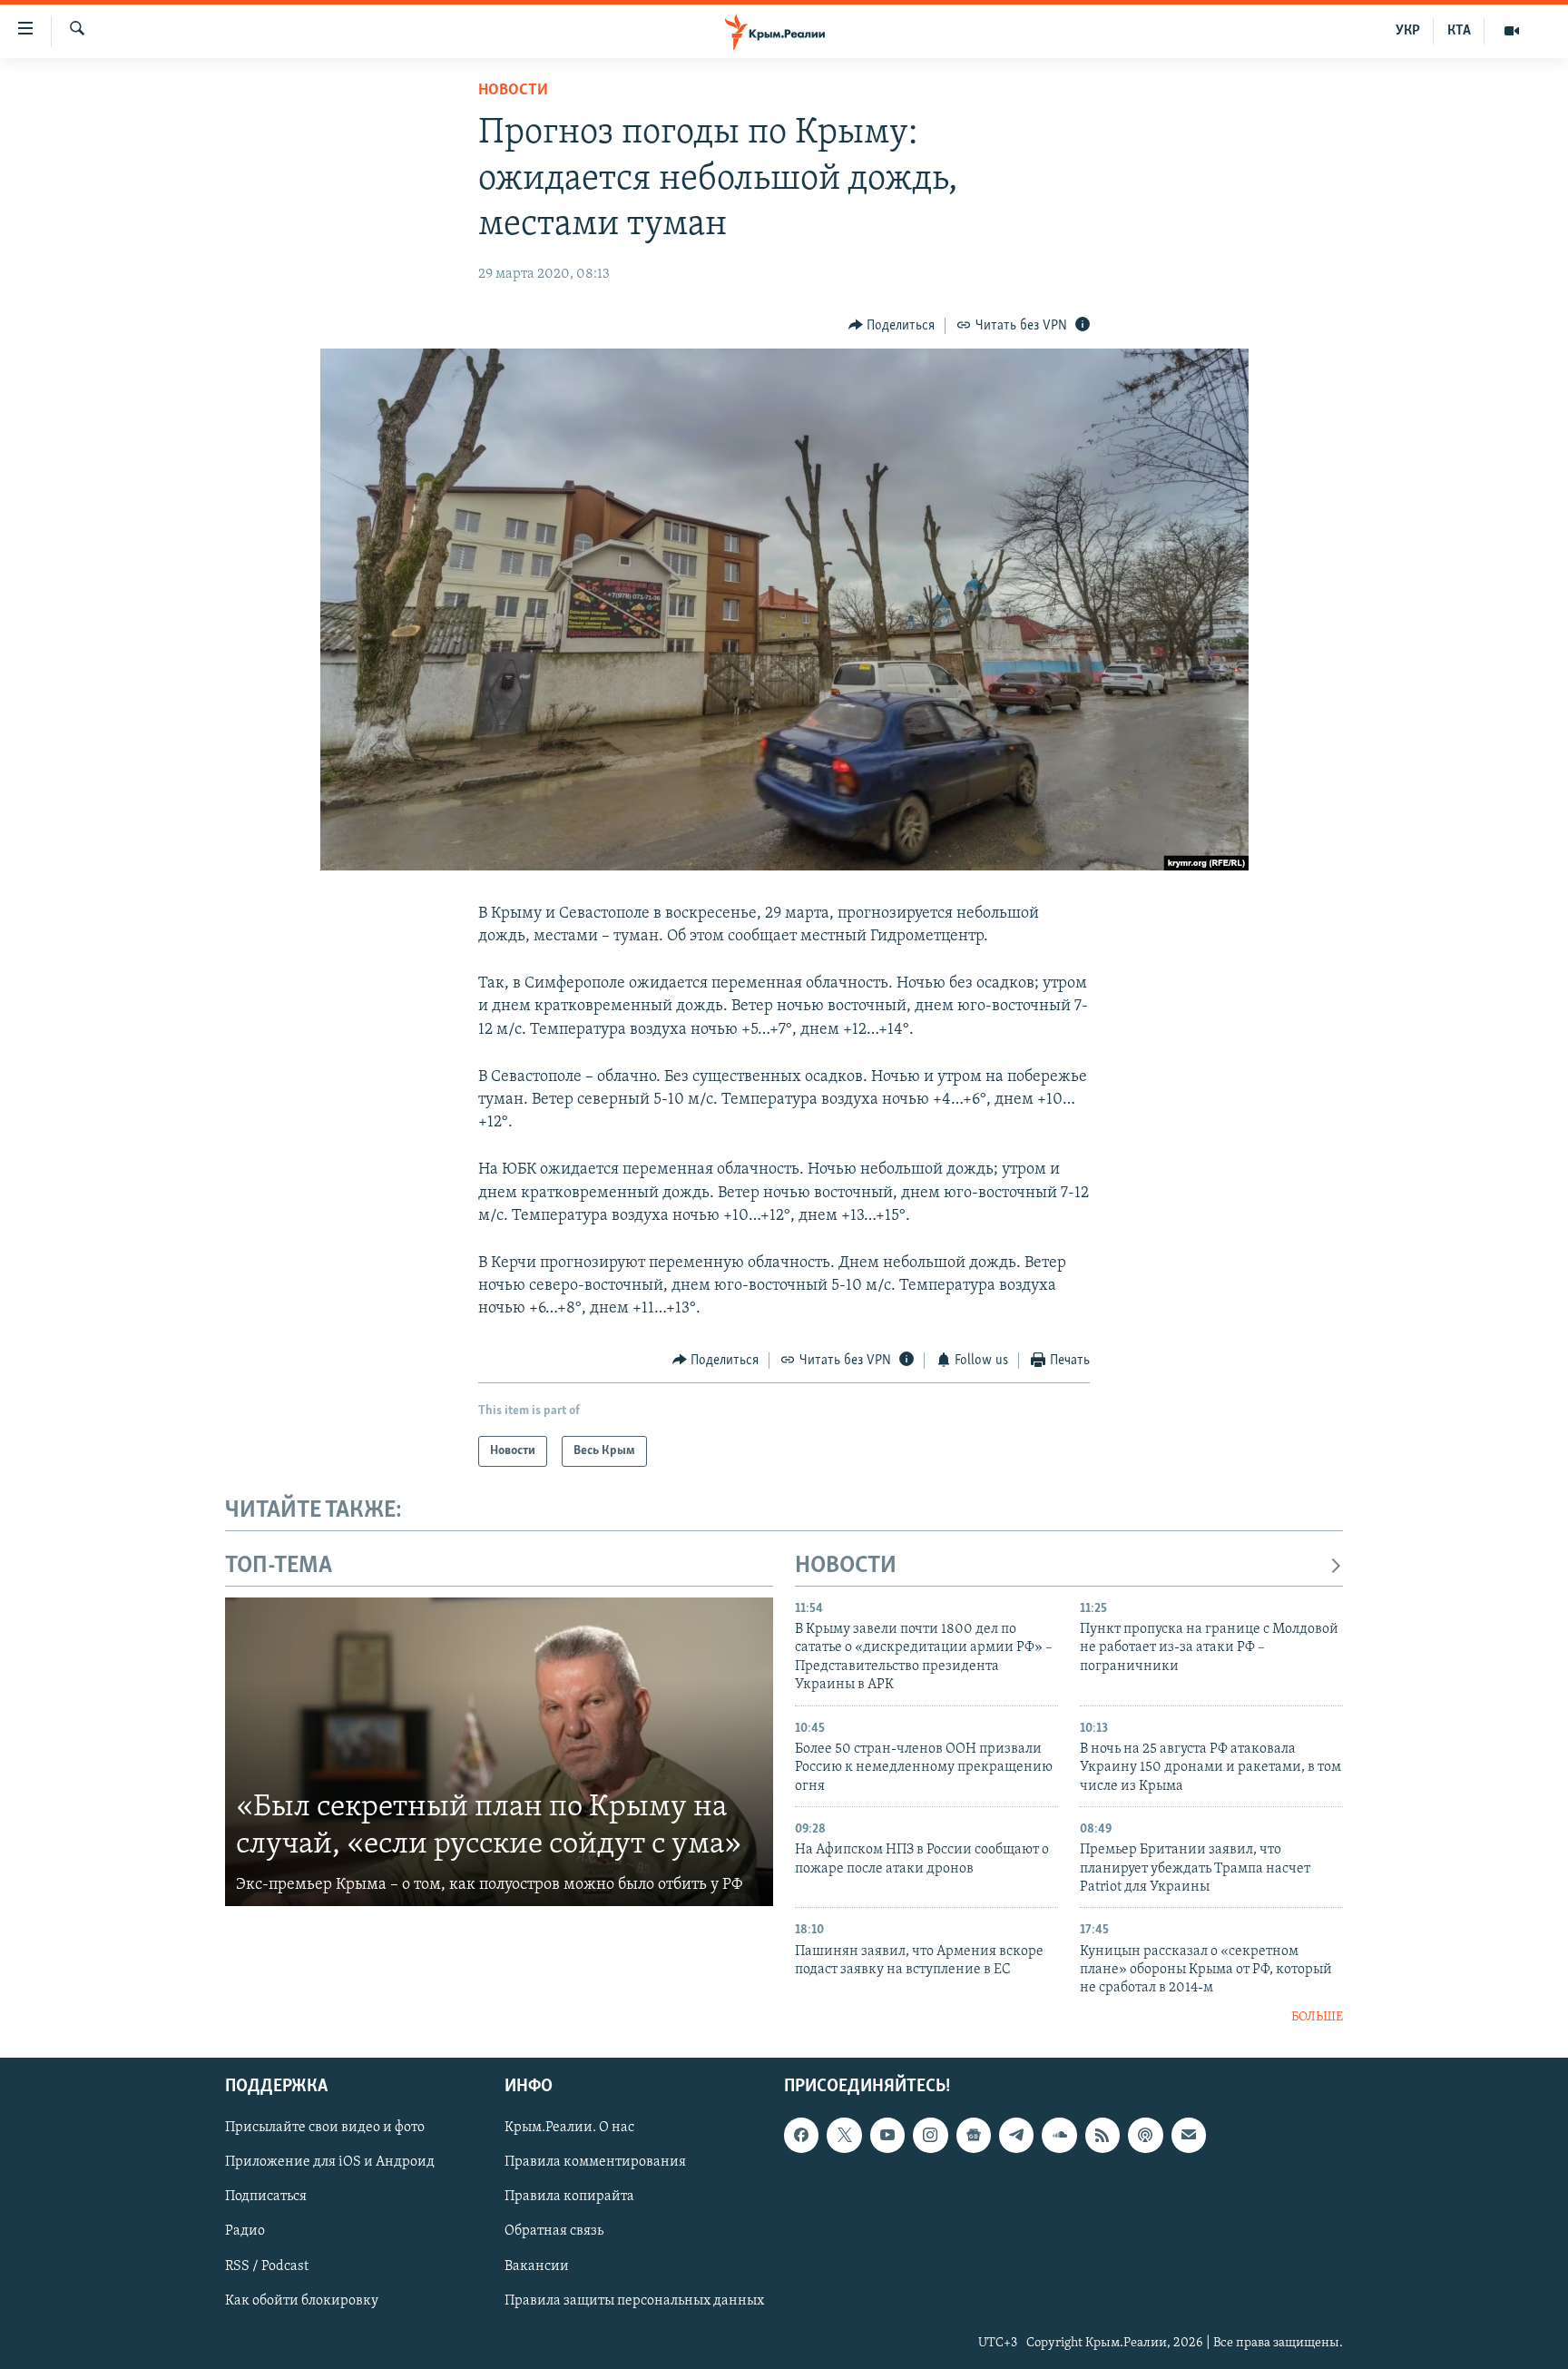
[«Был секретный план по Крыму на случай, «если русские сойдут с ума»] (499, 1752)
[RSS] (1102, 2135)
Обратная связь (554, 2232)
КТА (1459, 31)
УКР (1408, 31)
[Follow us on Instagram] (930, 2135)
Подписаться (266, 2197)
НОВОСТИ (846, 1566)
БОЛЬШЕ (1317, 2017)
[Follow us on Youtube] (887, 2135)
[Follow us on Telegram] (1016, 2135)
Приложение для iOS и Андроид (330, 2163)
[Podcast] (1145, 2135)
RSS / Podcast (267, 2266)
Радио (245, 2232)
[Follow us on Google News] (974, 2135)
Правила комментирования (595, 2163)
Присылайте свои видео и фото (325, 2128)
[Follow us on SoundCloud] (1059, 2135)
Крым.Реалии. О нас (569, 2128)
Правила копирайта (569, 2197)
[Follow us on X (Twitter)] (844, 2135)
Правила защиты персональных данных (634, 2301)
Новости (513, 91)
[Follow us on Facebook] (801, 2135)
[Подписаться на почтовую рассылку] (1189, 2135)
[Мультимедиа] (1512, 31)
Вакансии (537, 2266)
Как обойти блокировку (302, 2301)
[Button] (892, 326)
